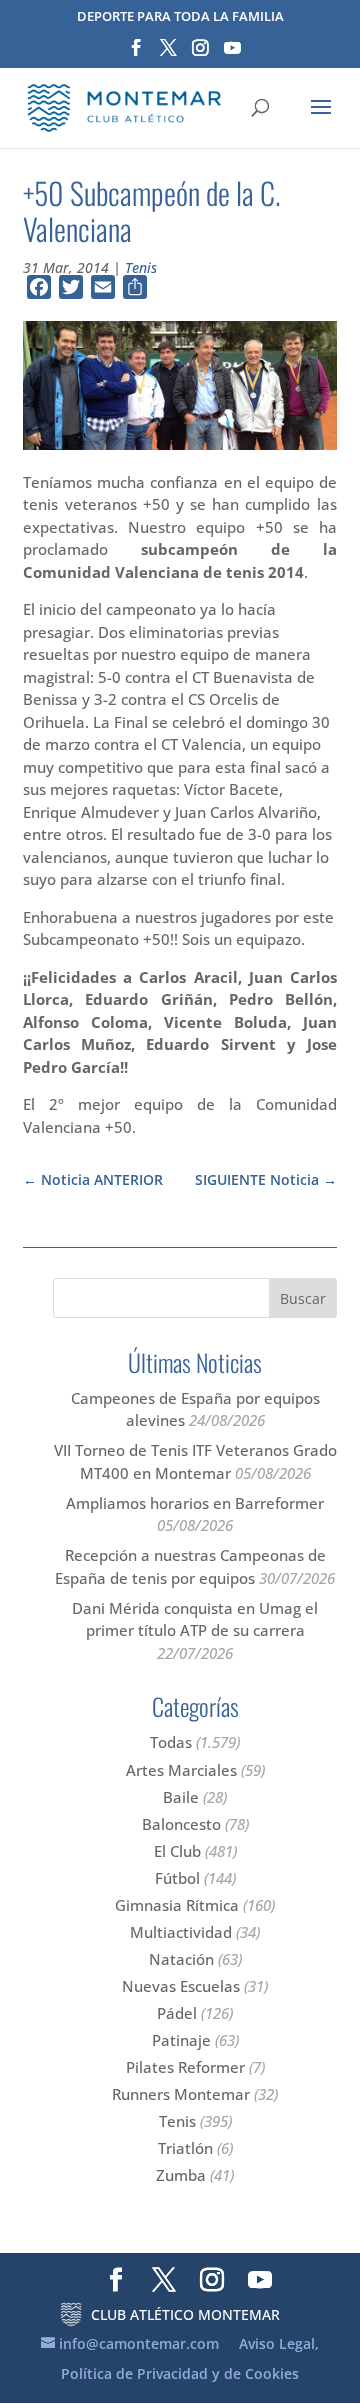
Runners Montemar (181, 2094)
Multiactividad (181, 1932)
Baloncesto (181, 1824)
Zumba (181, 2175)
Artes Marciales (181, 1770)
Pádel (177, 2013)
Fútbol (177, 1878)
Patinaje (181, 2040)
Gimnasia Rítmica (177, 1905)
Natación (181, 1959)
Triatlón (185, 2148)
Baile (181, 1797)
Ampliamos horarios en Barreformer (195, 1503)
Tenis (141, 267)
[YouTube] (232, 54)
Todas (171, 1742)
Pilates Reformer (185, 2067)
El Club (177, 1851)
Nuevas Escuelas (181, 1986)
